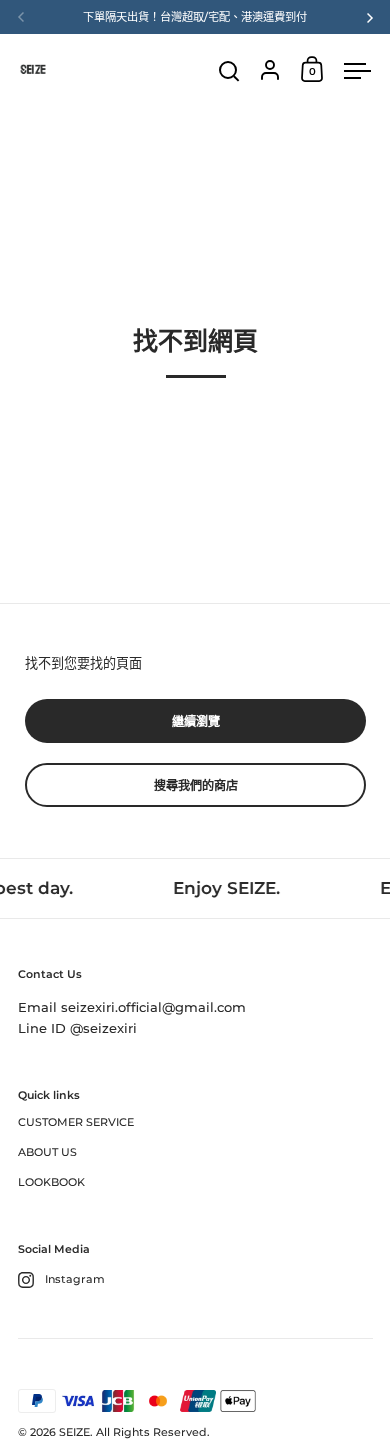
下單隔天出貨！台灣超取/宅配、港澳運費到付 (195, 17)
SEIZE (74, 1432)
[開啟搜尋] (229, 71)
